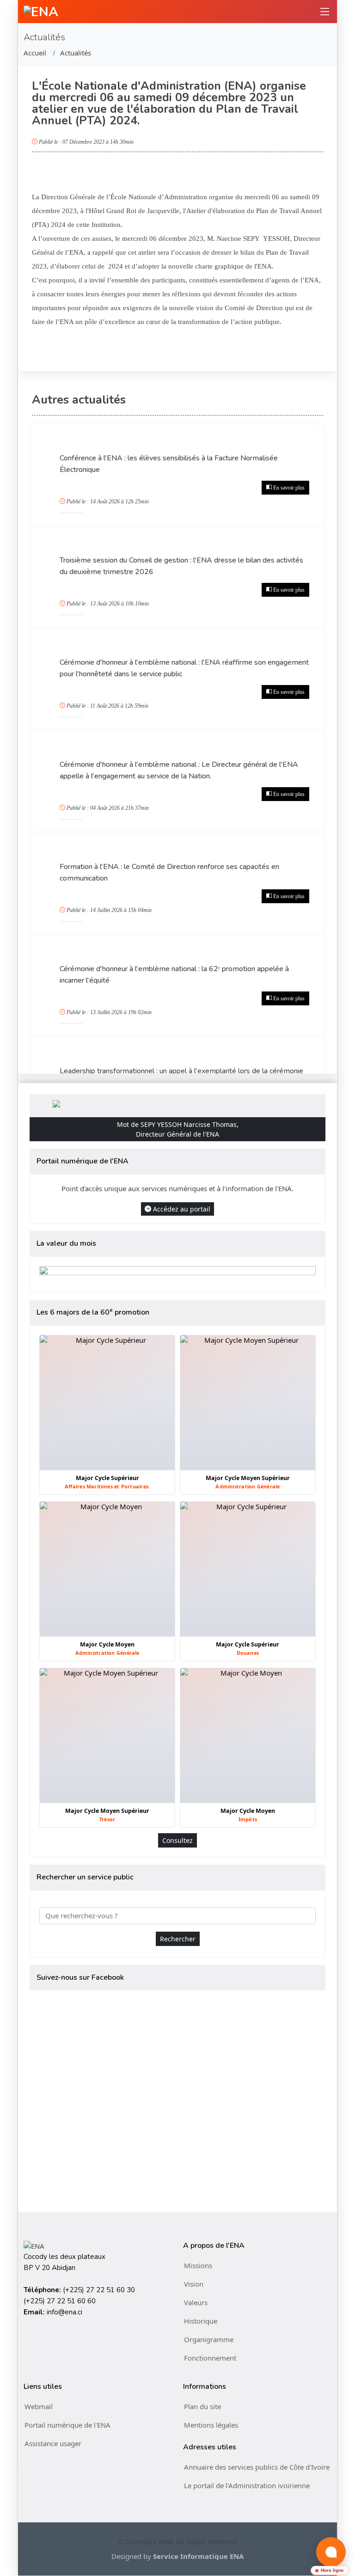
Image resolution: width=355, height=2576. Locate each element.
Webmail (39, 2406)
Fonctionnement (210, 2358)
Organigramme (209, 2339)
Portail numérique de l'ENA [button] (67, 2425)
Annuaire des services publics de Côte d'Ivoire (257, 2467)
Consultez (177, 1840)
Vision (194, 2284)
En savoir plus (289, 488)
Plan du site (202, 2406)
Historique (201, 2321)
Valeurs (196, 2302)
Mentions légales (211, 2425)
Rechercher (178, 1939)
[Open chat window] (331, 2552)
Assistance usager (53, 2443)
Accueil (35, 53)
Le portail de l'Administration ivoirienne (247, 2485)
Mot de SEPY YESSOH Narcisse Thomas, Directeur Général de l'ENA (178, 1129)
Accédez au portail (182, 1209)
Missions (198, 2265)
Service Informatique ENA (198, 2556)
